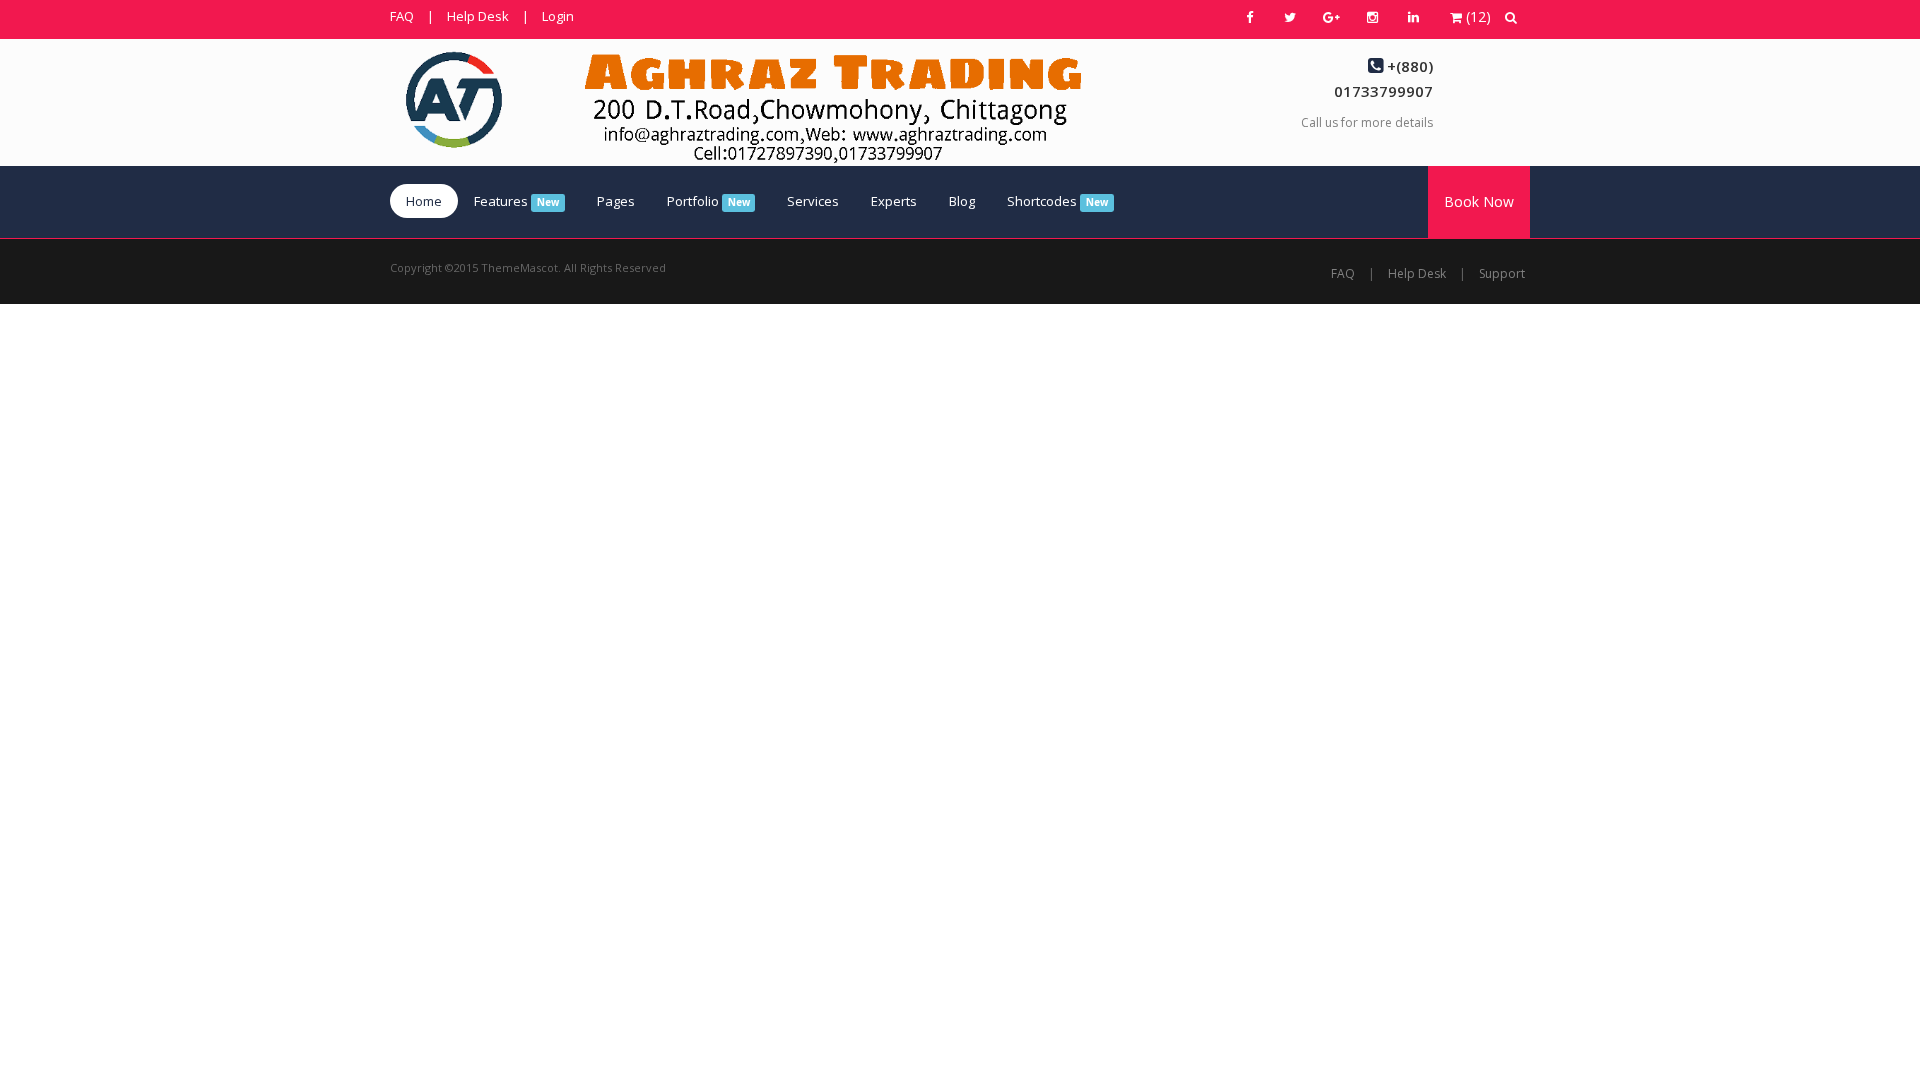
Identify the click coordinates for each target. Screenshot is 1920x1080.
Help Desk (478, 16)
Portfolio (708, 201)
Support (1502, 273)
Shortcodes (1057, 201)
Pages (616, 201)
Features (516, 201)
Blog (962, 201)
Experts (894, 201)
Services (813, 201)
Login (558, 16)
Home (424, 201)
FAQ (402, 16)
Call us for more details (1367, 122)
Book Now (1479, 201)
